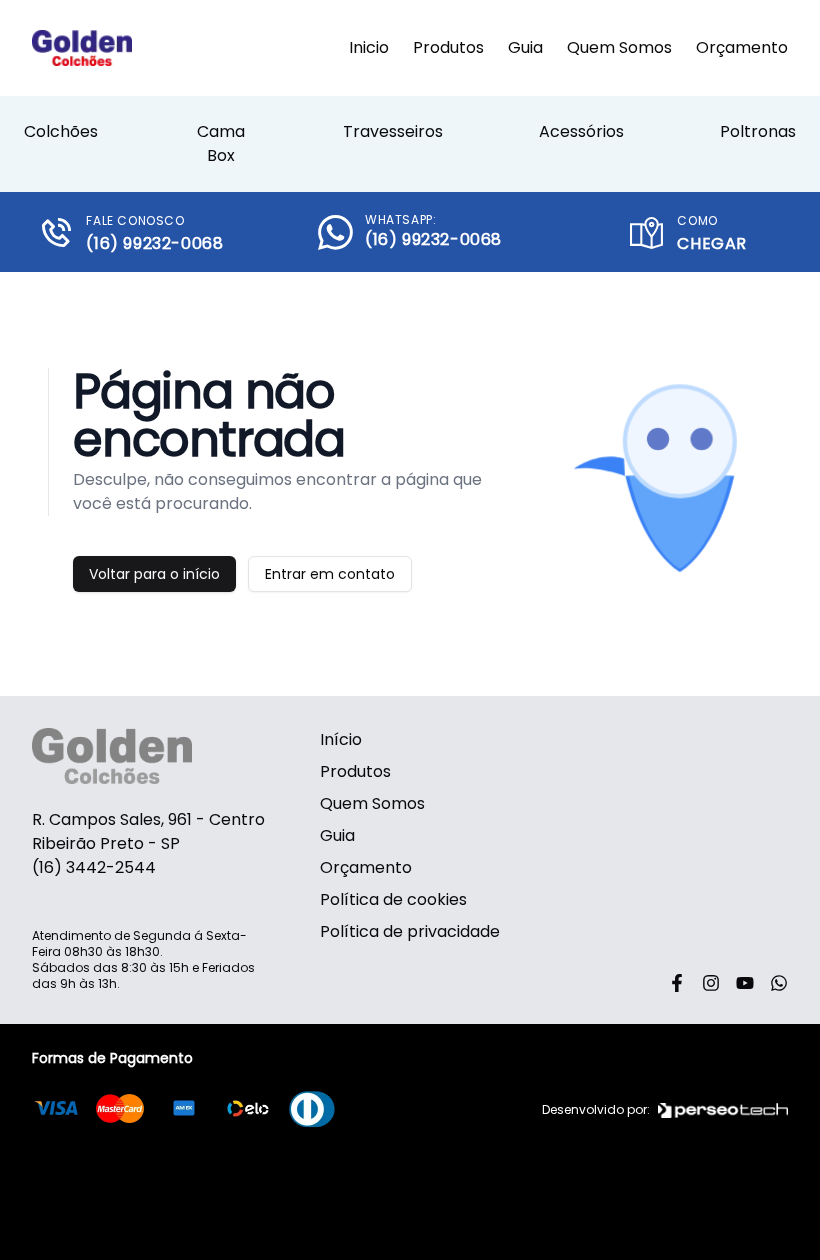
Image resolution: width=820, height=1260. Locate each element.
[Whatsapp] (779, 983)
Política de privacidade (410, 931)
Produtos (448, 47)
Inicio (369, 47)
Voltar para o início (154, 574)
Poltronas (758, 131)
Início (341, 739)
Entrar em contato (330, 574)
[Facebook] (677, 983)
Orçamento (742, 47)
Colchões (61, 131)
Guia (525, 47)
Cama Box (221, 143)
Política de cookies (393, 899)
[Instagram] (711, 983)
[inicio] (82, 48)
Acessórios (581, 131)
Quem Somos (619, 47)
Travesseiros (393, 131)
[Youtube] (745, 983)
